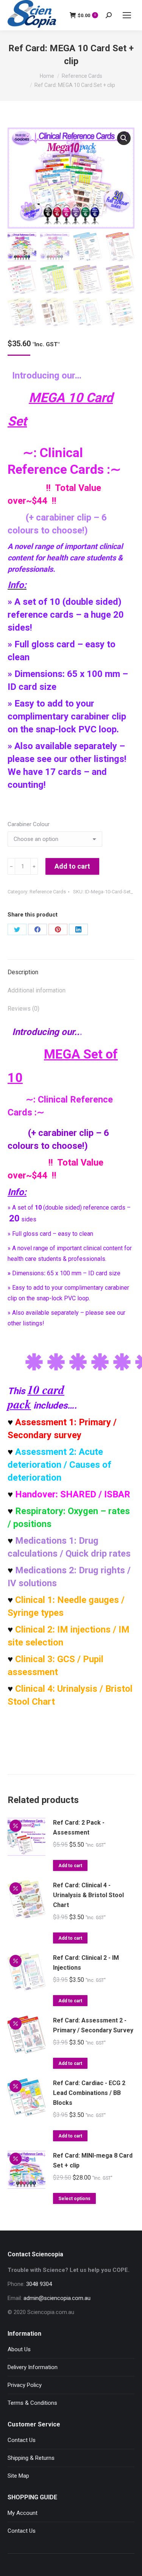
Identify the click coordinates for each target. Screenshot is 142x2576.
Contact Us (22, 2440)
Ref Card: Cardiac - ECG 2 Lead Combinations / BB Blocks (89, 2093)
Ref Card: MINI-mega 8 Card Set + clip (93, 2160)
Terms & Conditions (32, 2403)
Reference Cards (48, 892)
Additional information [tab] (37, 990)
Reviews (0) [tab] (23, 1009)
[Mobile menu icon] (127, 15)
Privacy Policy (25, 2385)
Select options (74, 2199)
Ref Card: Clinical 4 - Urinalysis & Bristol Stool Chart (88, 1895)
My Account (23, 2513)
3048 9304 (39, 2284)
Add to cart (72, 866)
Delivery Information (33, 2367)
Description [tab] (23, 972)
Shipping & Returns (31, 2458)
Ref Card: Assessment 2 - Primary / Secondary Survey (93, 2025)
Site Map (18, 2476)
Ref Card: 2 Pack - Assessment (79, 1827)
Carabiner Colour (29, 824)
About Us (19, 2349)
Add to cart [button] (70, 1866)
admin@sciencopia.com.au (57, 2298)
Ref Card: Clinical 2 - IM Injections (86, 1963)
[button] (124, 138)
